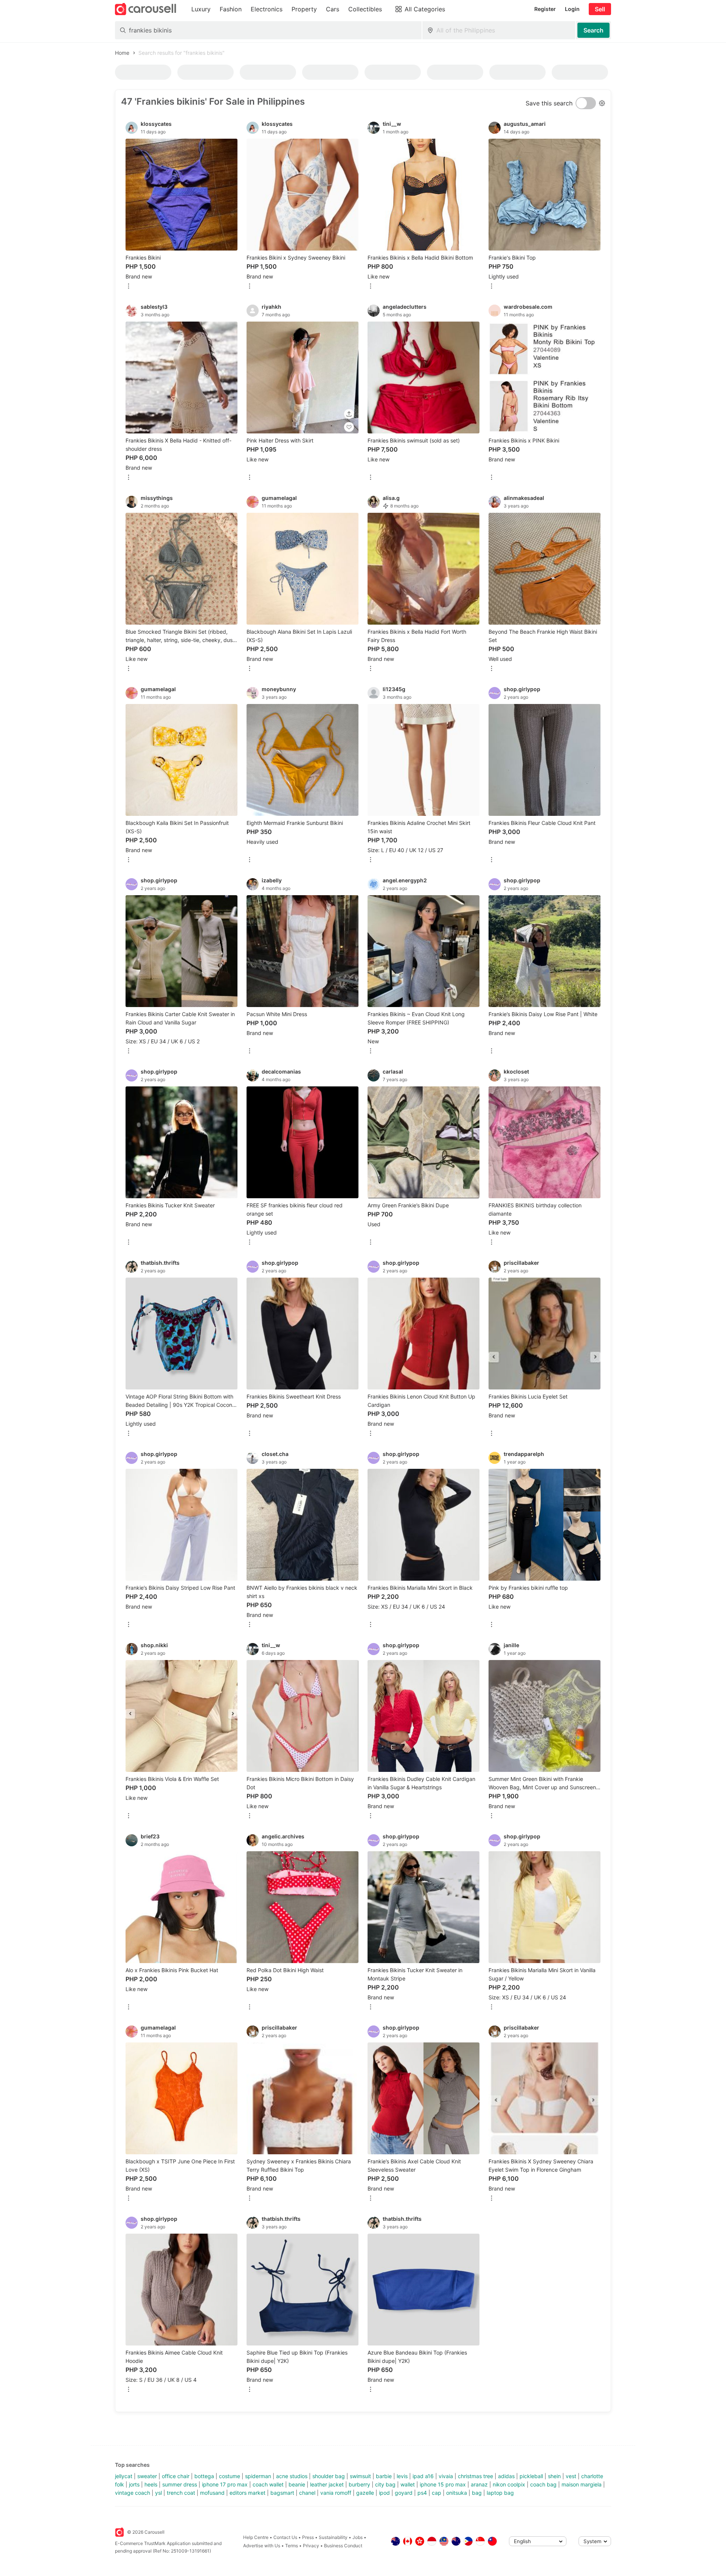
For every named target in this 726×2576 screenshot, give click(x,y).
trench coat (181, 2493)
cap (437, 2493)
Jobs (358, 2537)
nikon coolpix (509, 2484)
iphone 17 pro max (225, 2484)
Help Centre (256, 2537)
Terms (292, 2546)
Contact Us (285, 2537)
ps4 (422, 2493)
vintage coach (133, 2493)
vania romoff (336, 2493)
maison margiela (582, 2484)
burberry (359, 2484)
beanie (297, 2484)
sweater (147, 2476)
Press (308, 2537)
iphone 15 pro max (443, 2484)
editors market (247, 2493)
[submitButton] (593, 30)
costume (230, 2476)
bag (477, 2493)
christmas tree (475, 2476)
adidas (506, 2476)
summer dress (180, 2484)
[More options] (129, 287)
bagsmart (282, 2493)
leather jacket (327, 2484)
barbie (384, 2476)
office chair (176, 2476)
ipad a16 (423, 2476)
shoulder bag (329, 2476)
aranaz (479, 2484)
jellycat (124, 2476)
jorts (134, 2484)
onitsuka (457, 2493)
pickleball (531, 2476)
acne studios (292, 2476)
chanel (307, 2493)
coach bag (543, 2484)
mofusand (212, 2493)
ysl (158, 2493)
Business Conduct (343, 2546)
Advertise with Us (262, 2546)
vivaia (446, 2476)
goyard (404, 2493)
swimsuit (360, 2476)
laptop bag (500, 2493)
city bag (385, 2484)
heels (151, 2484)
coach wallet (268, 2484)
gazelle (365, 2493)
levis (402, 2476)
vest (571, 2476)
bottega (204, 2476)
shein (554, 2476)
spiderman (258, 2476)
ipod (384, 2493)
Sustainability (333, 2537)
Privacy (311, 2546)
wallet (408, 2484)
